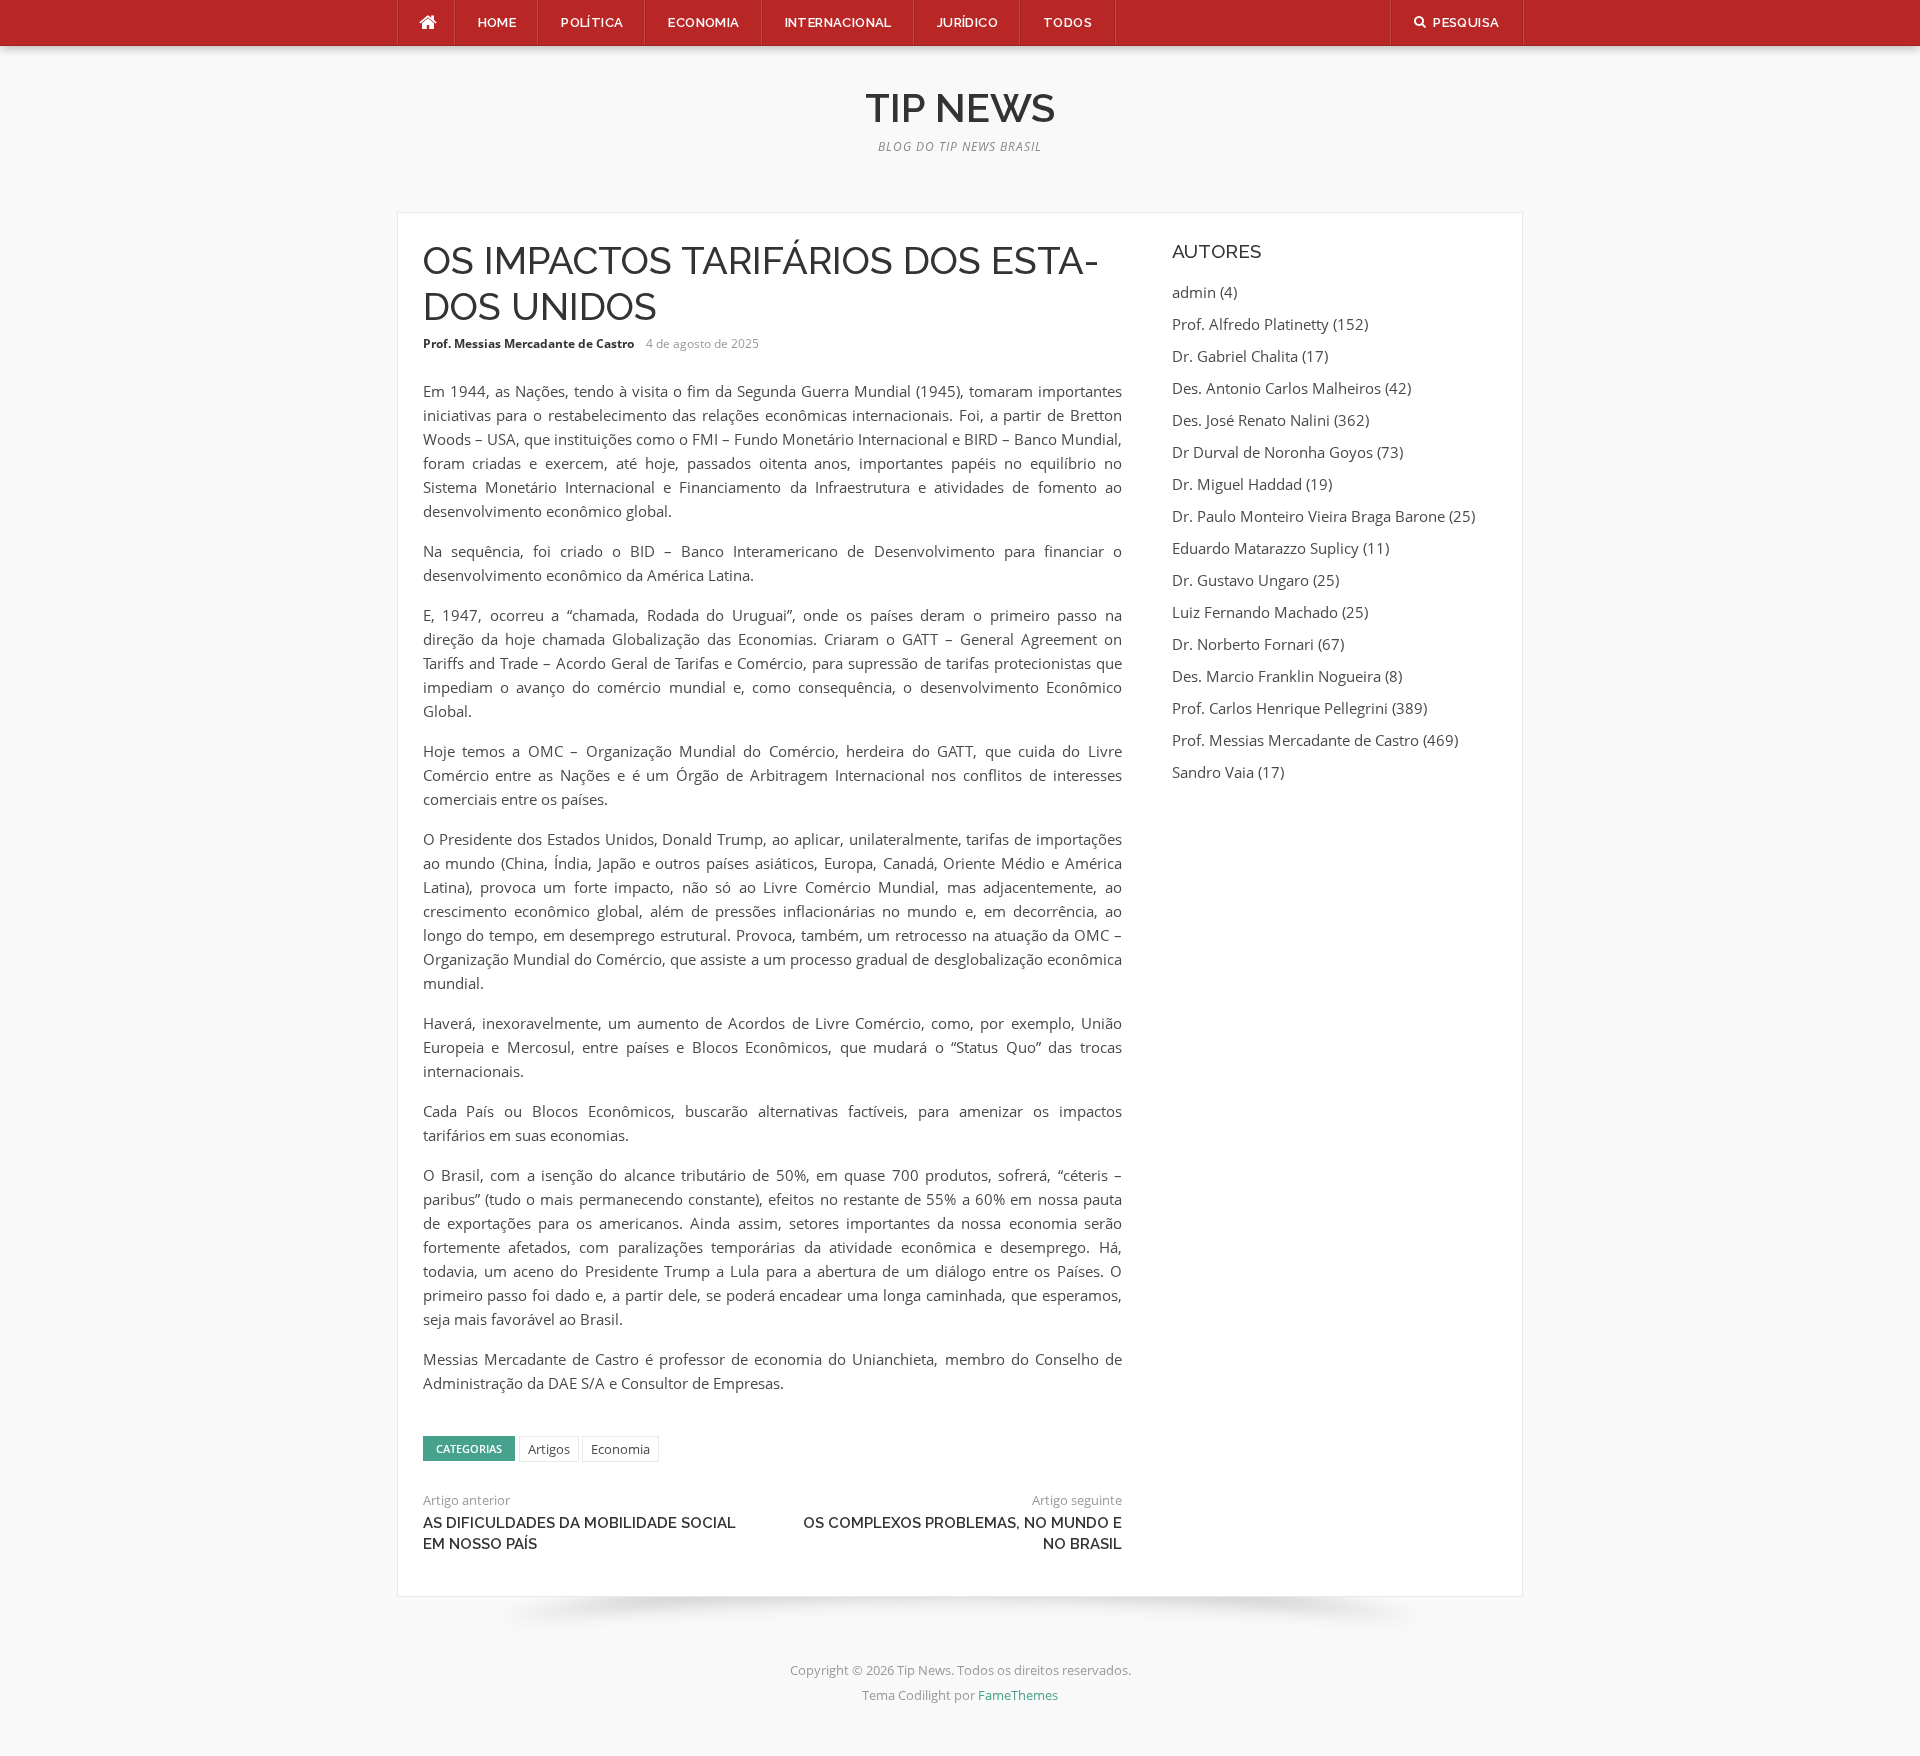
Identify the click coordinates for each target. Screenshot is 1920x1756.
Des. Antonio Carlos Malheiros (1276, 388)
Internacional (838, 22)
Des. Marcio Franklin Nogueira (1276, 676)
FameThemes (1018, 1695)
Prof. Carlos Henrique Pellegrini (1280, 708)
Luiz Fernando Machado (1255, 612)
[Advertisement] (1334, 944)
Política (592, 22)
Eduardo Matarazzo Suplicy (1265, 548)
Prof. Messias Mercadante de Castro (528, 343)
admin (1194, 292)
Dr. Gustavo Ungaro (1240, 580)
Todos (1067, 22)
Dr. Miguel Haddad (1237, 484)
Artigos (549, 1449)
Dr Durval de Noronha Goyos (1272, 452)
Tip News (960, 107)
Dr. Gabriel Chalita (1235, 356)
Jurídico (967, 22)
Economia (703, 22)
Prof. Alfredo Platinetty (1250, 324)
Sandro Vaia (1213, 772)
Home (497, 22)
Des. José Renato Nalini (1251, 420)
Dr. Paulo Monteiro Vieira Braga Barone (1308, 516)
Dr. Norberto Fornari (1243, 644)
